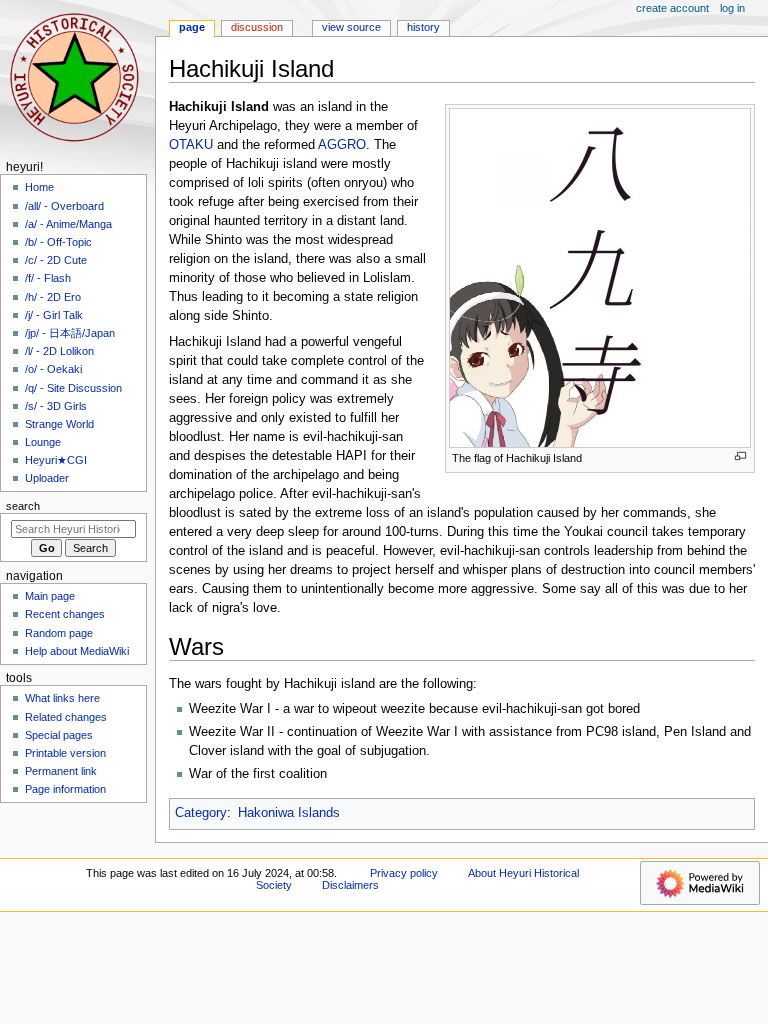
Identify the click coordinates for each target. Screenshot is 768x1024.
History (423, 27)
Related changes (66, 717)
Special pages (59, 735)
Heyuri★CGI (56, 460)
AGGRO (342, 145)
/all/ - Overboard (64, 206)
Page (192, 27)
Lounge (43, 442)
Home (39, 187)
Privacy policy (404, 873)
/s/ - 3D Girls (56, 406)
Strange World (59, 424)
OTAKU (191, 145)
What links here (62, 698)
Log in (732, 8)
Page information (65, 789)
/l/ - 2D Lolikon (59, 351)
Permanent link (61, 771)
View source (351, 27)
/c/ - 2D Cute (56, 260)
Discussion (257, 27)
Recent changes (65, 614)
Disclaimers (350, 885)
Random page (59, 633)
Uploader (47, 478)
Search (23, 506)
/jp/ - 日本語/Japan (70, 333)
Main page (50, 596)
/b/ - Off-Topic (58, 242)
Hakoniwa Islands (289, 813)
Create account (672, 8)
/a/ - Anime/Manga (68, 224)
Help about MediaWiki (77, 651)
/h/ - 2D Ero (53, 297)
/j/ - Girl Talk (54, 315)
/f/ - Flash (48, 278)
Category (201, 813)
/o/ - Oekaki (53, 369)
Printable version (65, 753)
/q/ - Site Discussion (73, 388)
